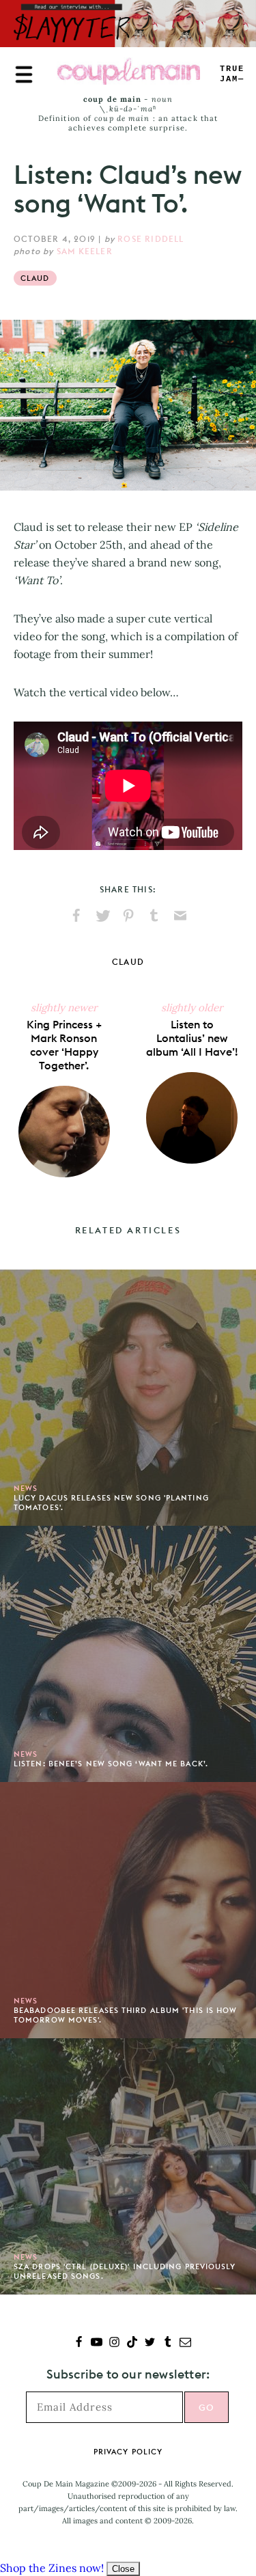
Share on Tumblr (154, 916)
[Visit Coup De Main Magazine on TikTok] (132, 2343)
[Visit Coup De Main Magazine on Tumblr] (168, 2343)
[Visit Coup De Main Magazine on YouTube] (97, 2343)
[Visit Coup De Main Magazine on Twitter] (150, 2343)
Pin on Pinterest (128, 916)
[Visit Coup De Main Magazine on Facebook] (79, 2343)
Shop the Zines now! (52, 2568)
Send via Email (180, 916)
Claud (35, 278)
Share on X (102, 916)
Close (123, 2569)
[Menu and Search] (24, 74)
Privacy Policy (128, 2452)
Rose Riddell (151, 239)
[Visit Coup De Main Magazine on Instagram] (114, 2343)
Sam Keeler (85, 251)
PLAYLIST (232, 74)
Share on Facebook (76, 916)
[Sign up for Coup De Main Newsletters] (185, 2343)
